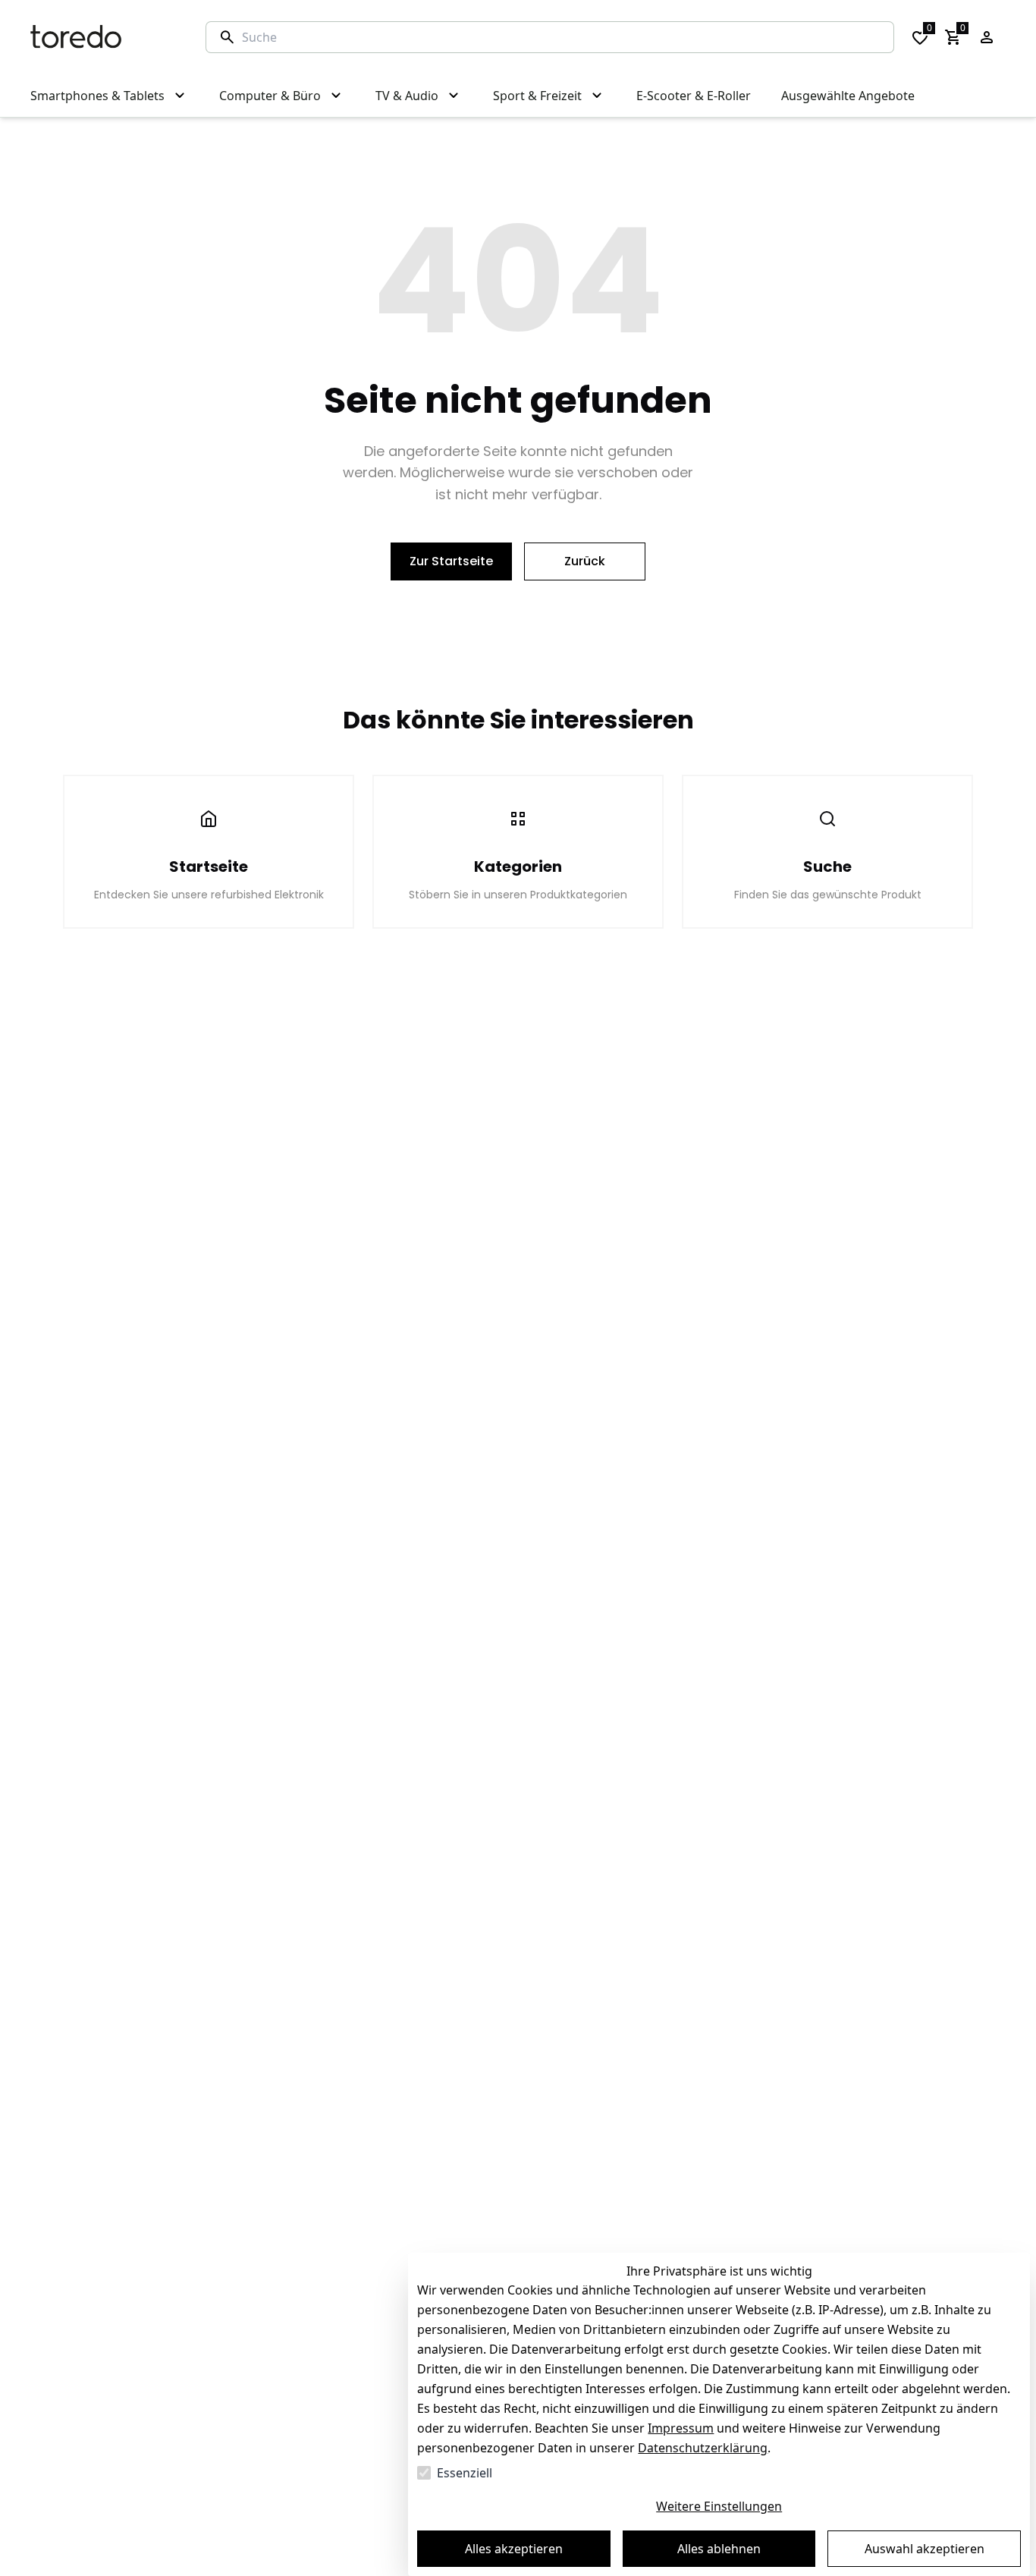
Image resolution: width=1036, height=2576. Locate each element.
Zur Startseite (451, 561)
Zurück (585, 561)
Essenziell (465, 2473)
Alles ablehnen (719, 2549)
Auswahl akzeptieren (925, 2549)
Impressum (681, 2428)
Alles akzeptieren (514, 2549)
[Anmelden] (987, 37)
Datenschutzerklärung (703, 2448)
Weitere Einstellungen (719, 2506)
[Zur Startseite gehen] (103, 37)
